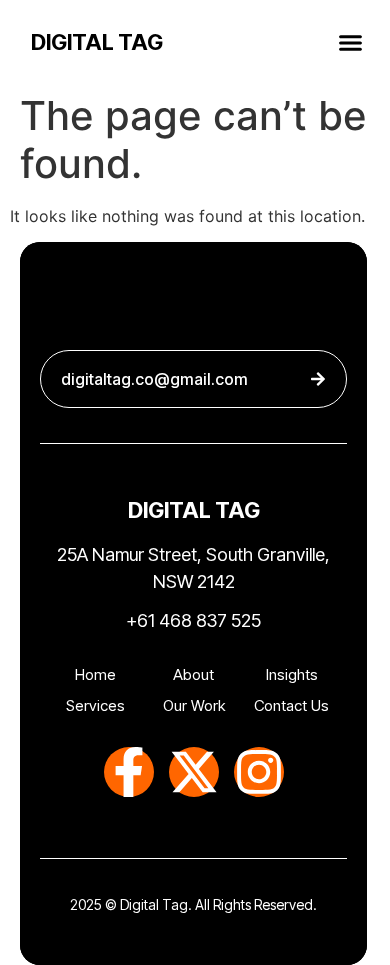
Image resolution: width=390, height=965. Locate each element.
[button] (351, 42)
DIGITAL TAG (97, 42)
